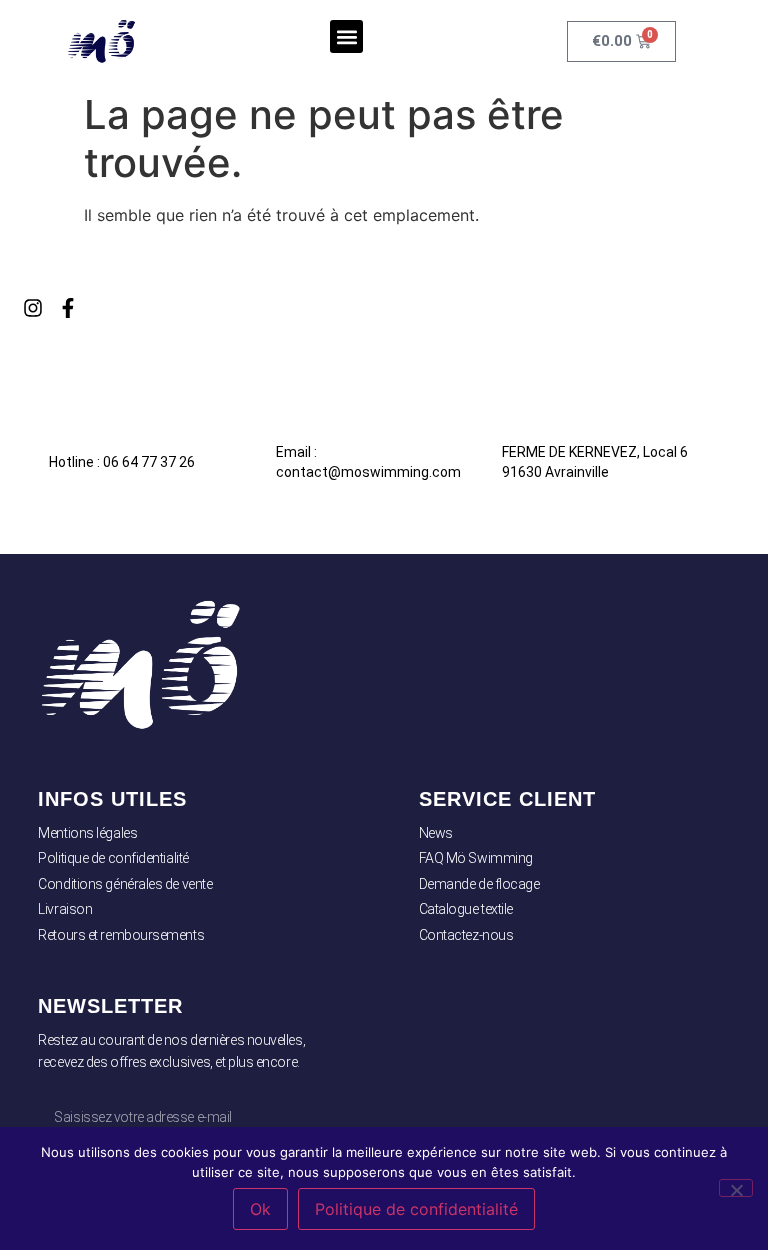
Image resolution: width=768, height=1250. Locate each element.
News (436, 833)
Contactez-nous (466, 935)
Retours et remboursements (121, 935)
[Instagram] (33, 308)
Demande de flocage (479, 884)
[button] (346, 36)
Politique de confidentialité (113, 858)
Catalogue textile (466, 909)
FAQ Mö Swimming (476, 858)
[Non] (736, 1188)
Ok (260, 1209)
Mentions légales (87, 833)
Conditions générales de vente (125, 884)
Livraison (65, 909)
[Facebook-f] (68, 308)
